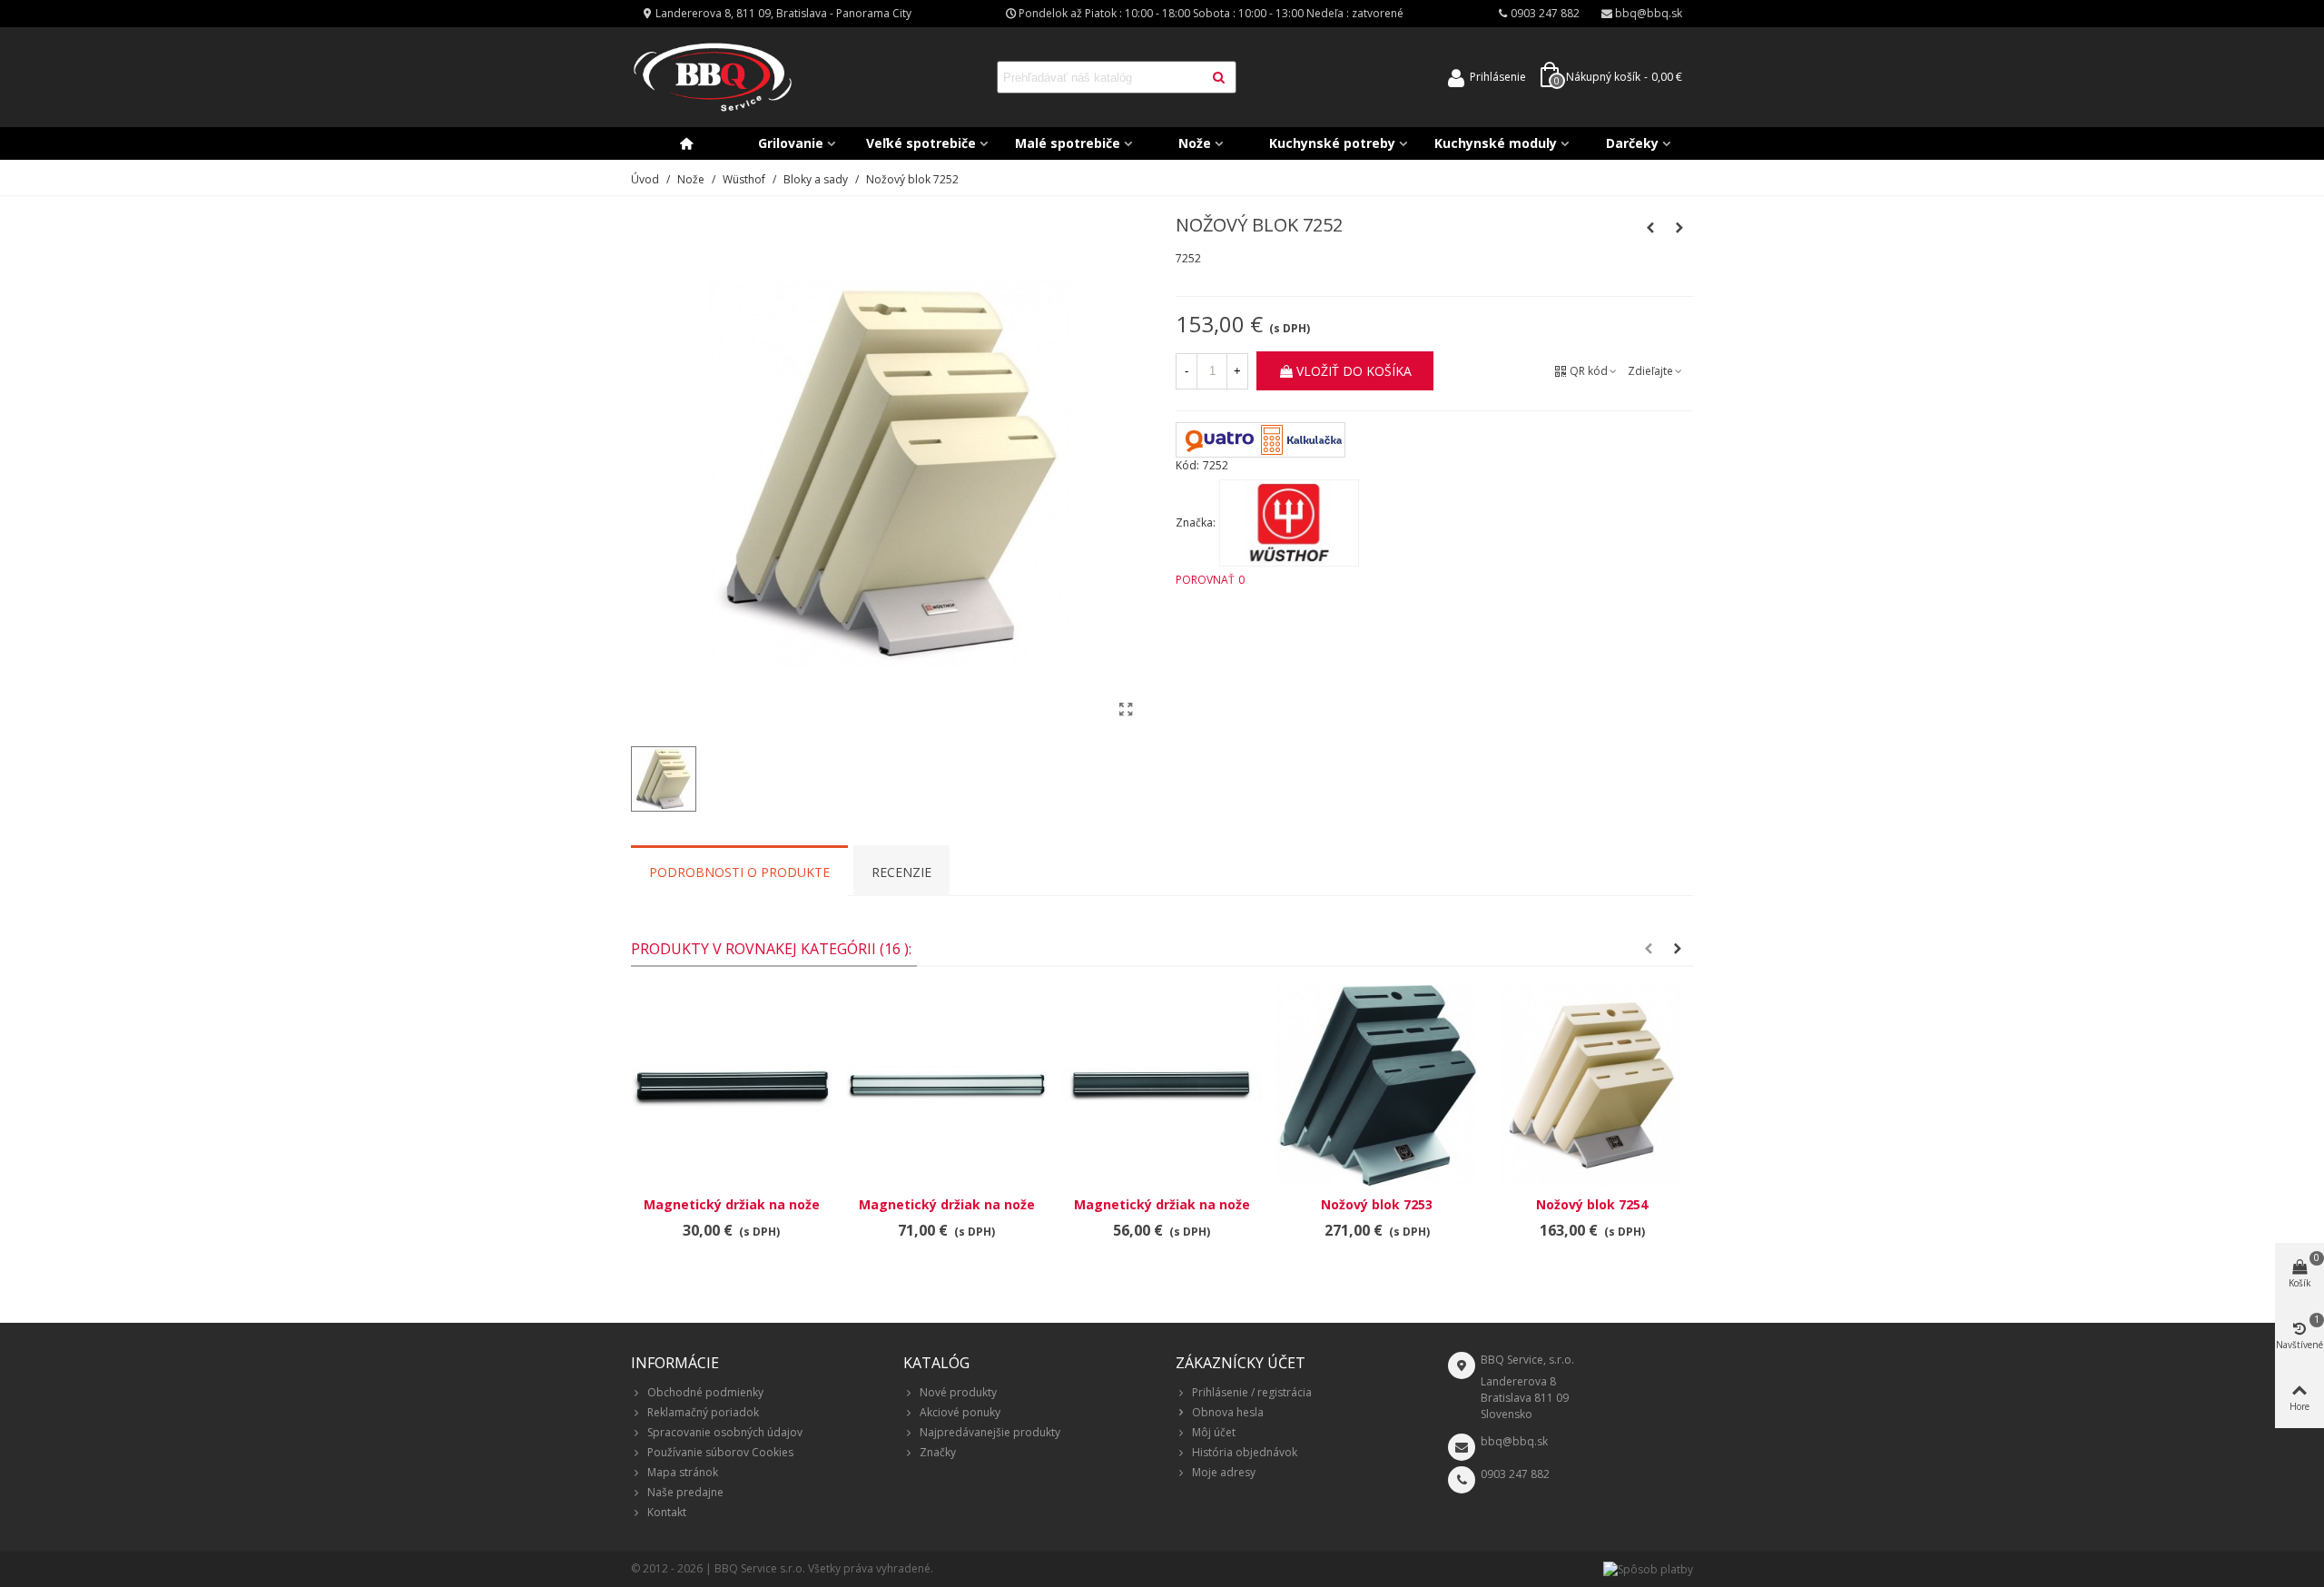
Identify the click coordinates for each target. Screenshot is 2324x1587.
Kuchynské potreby (1332, 143)
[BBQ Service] (713, 78)
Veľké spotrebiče (921, 143)
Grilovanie (791, 143)
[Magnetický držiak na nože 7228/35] (1650, 228)
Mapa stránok (683, 1472)
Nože (1195, 143)
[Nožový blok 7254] (1679, 228)
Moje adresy (1224, 1472)
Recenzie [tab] (901, 872)
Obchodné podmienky (705, 1392)
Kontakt (667, 1512)
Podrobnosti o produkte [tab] (739, 872)
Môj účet (1214, 1432)
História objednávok (1245, 1452)
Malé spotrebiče (1068, 143)
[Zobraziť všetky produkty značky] (1289, 523)
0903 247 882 (1515, 1474)
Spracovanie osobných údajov (725, 1432)
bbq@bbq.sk (1514, 1441)
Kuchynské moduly (1496, 143)
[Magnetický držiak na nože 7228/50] (946, 1085)
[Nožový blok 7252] (1126, 709)
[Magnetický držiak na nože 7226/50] (1162, 1085)
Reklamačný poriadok (703, 1412)
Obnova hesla (1228, 1412)
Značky (938, 1452)
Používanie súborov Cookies (720, 1452)
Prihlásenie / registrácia (1252, 1392)
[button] (1649, 949)
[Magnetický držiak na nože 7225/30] (731, 1085)
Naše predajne (685, 1492)
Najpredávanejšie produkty (990, 1432)
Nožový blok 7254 (1592, 1204)
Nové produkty (958, 1392)
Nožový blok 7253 (1377, 1204)
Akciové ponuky (960, 1412)
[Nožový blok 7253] (1377, 1085)
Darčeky (1632, 143)
